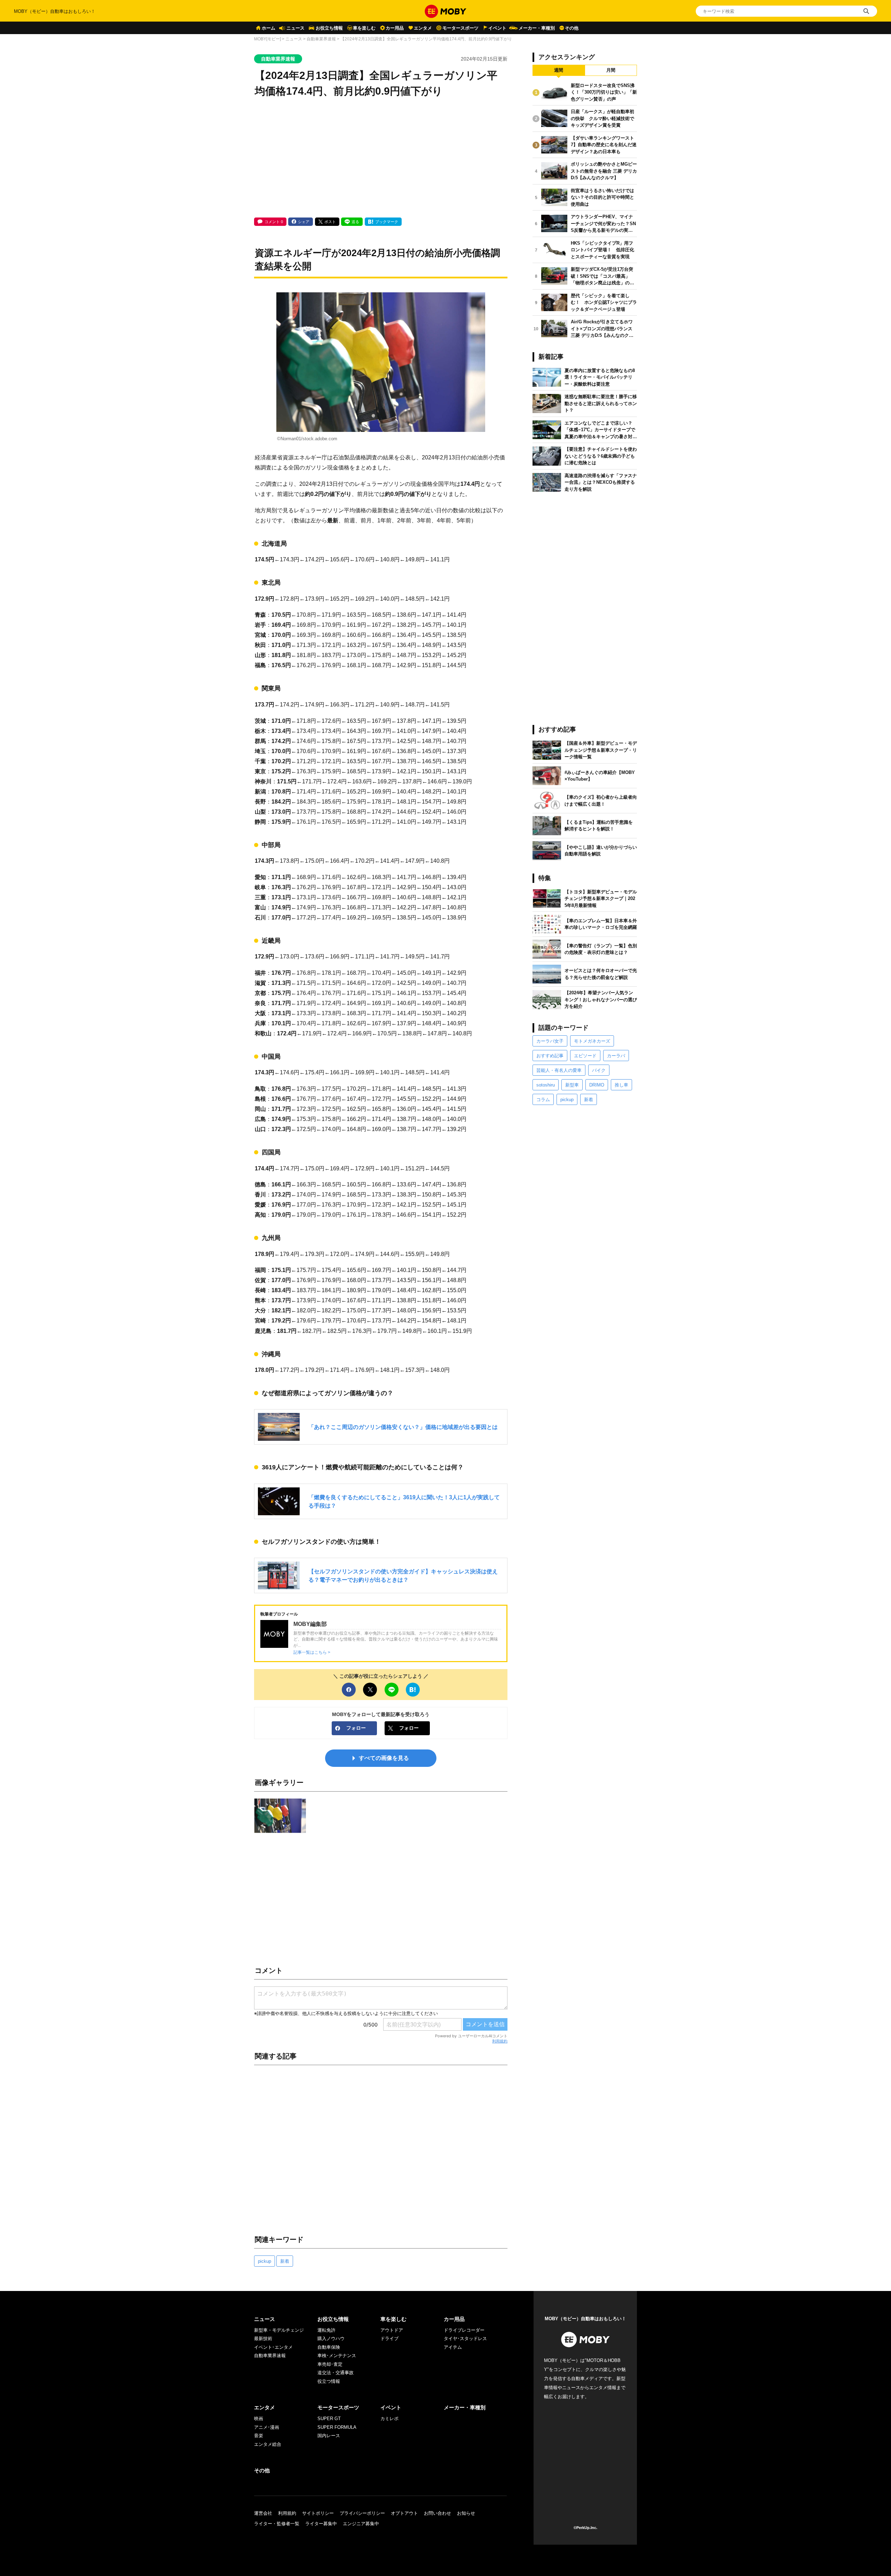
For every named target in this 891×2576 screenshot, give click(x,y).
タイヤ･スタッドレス (465, 2338)
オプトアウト (404, 2513)
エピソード (585, 1056)
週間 (559, 70)
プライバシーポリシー (362, 2513)
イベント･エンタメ (273, 2347)
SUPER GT (329, 2419)
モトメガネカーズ (592, 1041)
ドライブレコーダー (464, 2330)
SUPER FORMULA (337, 2427)
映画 (259, 2419)
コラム (543, 1100)
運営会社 (263, 2513)
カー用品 (395, 28)
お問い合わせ (437, 2513)
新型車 (572, 1085)
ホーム (269, 28)
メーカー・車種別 (537, 28)
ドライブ (389, 2338)
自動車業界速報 (321, 39)
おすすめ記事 (550, 1056)
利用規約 (500, 2041)
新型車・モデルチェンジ (279, 2330)
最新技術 (263, 2338)
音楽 (259, 2436)
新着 (285, 2261)
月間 (611, 70)
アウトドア (392, 2330)
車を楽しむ (364, 28)
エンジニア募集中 (361, 2524)
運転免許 (326, 2330)
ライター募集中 (321, 2524)
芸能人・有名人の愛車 (559, 1070)
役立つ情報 (329, 2381)
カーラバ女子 (550, 1041)
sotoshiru (546, 1085)
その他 (572, 28)
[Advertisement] (381, 158)
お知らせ (466, 2513)
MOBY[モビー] (267, 39)
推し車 (621, 1085)
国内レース (329, 2436)
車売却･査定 (330, 2364)
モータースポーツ (460, 28)
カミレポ (389, 2419)
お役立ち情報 (329, 28)
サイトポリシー (318, 2513)
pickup (265, 2261)
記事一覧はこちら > (312, 1652)
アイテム (453, 2347)
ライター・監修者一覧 (277, 2524)
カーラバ (616, 1056)
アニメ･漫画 (267, 2427)
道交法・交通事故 (336, 2373)
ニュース (295, 28)
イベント (497, 28)
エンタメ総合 (268, 2444)
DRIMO (597, 1085)
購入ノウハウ (331, 2338)
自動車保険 (329, 2347)
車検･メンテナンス (337, 2356)
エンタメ (423, 28)
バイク (599, 1070)
